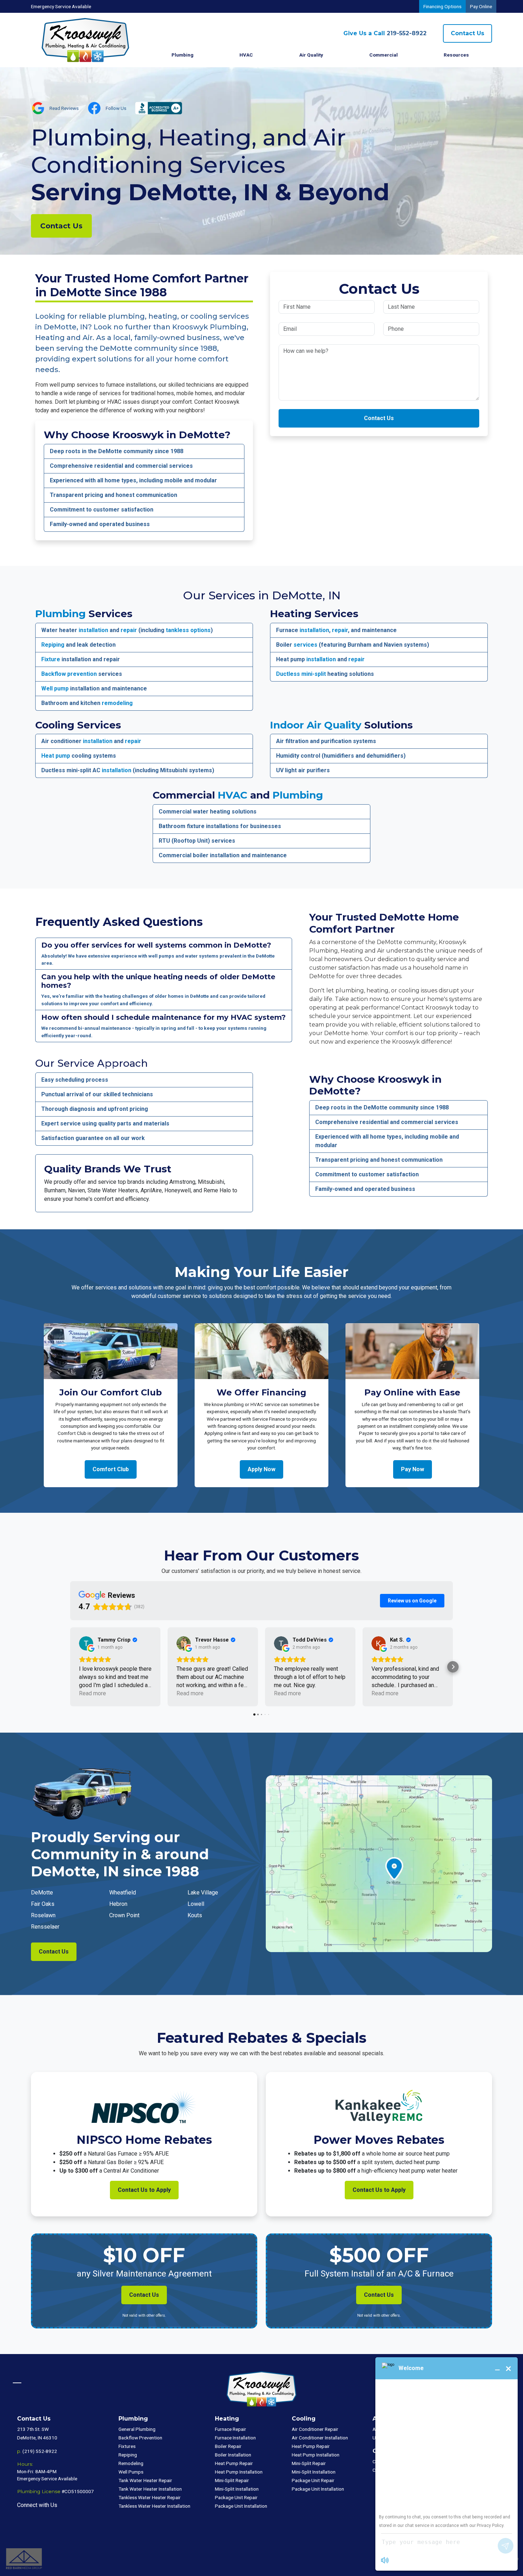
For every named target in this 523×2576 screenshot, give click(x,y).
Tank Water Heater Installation (150, 2489)
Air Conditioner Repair (315, 2429)
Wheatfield (123, 1893)
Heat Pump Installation (239, 2472)
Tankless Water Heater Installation (154, 2506)
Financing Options (442, 6)
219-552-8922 (385, 33)
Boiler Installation (233, 2455)
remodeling (117, 703)
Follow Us (116, 108)
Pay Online (481, 6)
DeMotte (42, 1893)
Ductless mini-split (301, 674)
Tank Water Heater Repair (145, 2480)
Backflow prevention (69, 674)
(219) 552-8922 (40, 2451)
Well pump (55, 688)
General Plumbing (137, 2429)
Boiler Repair (228, 2446)
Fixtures (127, 2446)
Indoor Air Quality (316, 725)
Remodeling (131, 2463)
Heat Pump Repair (234, 2463)
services (305, 645)
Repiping (53, 645)
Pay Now (413, 1469)
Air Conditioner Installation (320, 2438)
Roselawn (43, 1915)
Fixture (51, 659)
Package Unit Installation (241, 2506)
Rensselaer (45, 1927)
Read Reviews (64, 108)
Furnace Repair (231, 2429)
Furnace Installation (235, 2438)
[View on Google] (86, 1643)
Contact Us (467, 33)
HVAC (233, 795)
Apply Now (261, 1469)
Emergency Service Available (61, 6)
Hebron (118, 1904)
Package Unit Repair (236, 2497)
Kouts (195, 1915)
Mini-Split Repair (232, 2480)
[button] (70, 1667)
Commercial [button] (384, 55)
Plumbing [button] (183, 55)
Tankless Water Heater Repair (150, 2497)
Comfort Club (111, 1469)
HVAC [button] (246, 55)
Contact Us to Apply (144, 2190)
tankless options (188, 630)
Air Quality (311, 55)
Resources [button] (456, 55)
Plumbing (60, 614)
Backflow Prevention (140, 2438)
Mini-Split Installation (237, 2489)
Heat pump (56, 756)
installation (93, 630)
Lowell (196, 1904)
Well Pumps (131, 2472)
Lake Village (203, 1893)
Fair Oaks (43, 1904)
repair (129, 630)
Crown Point (124, 1915)
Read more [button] (93, 1693)
